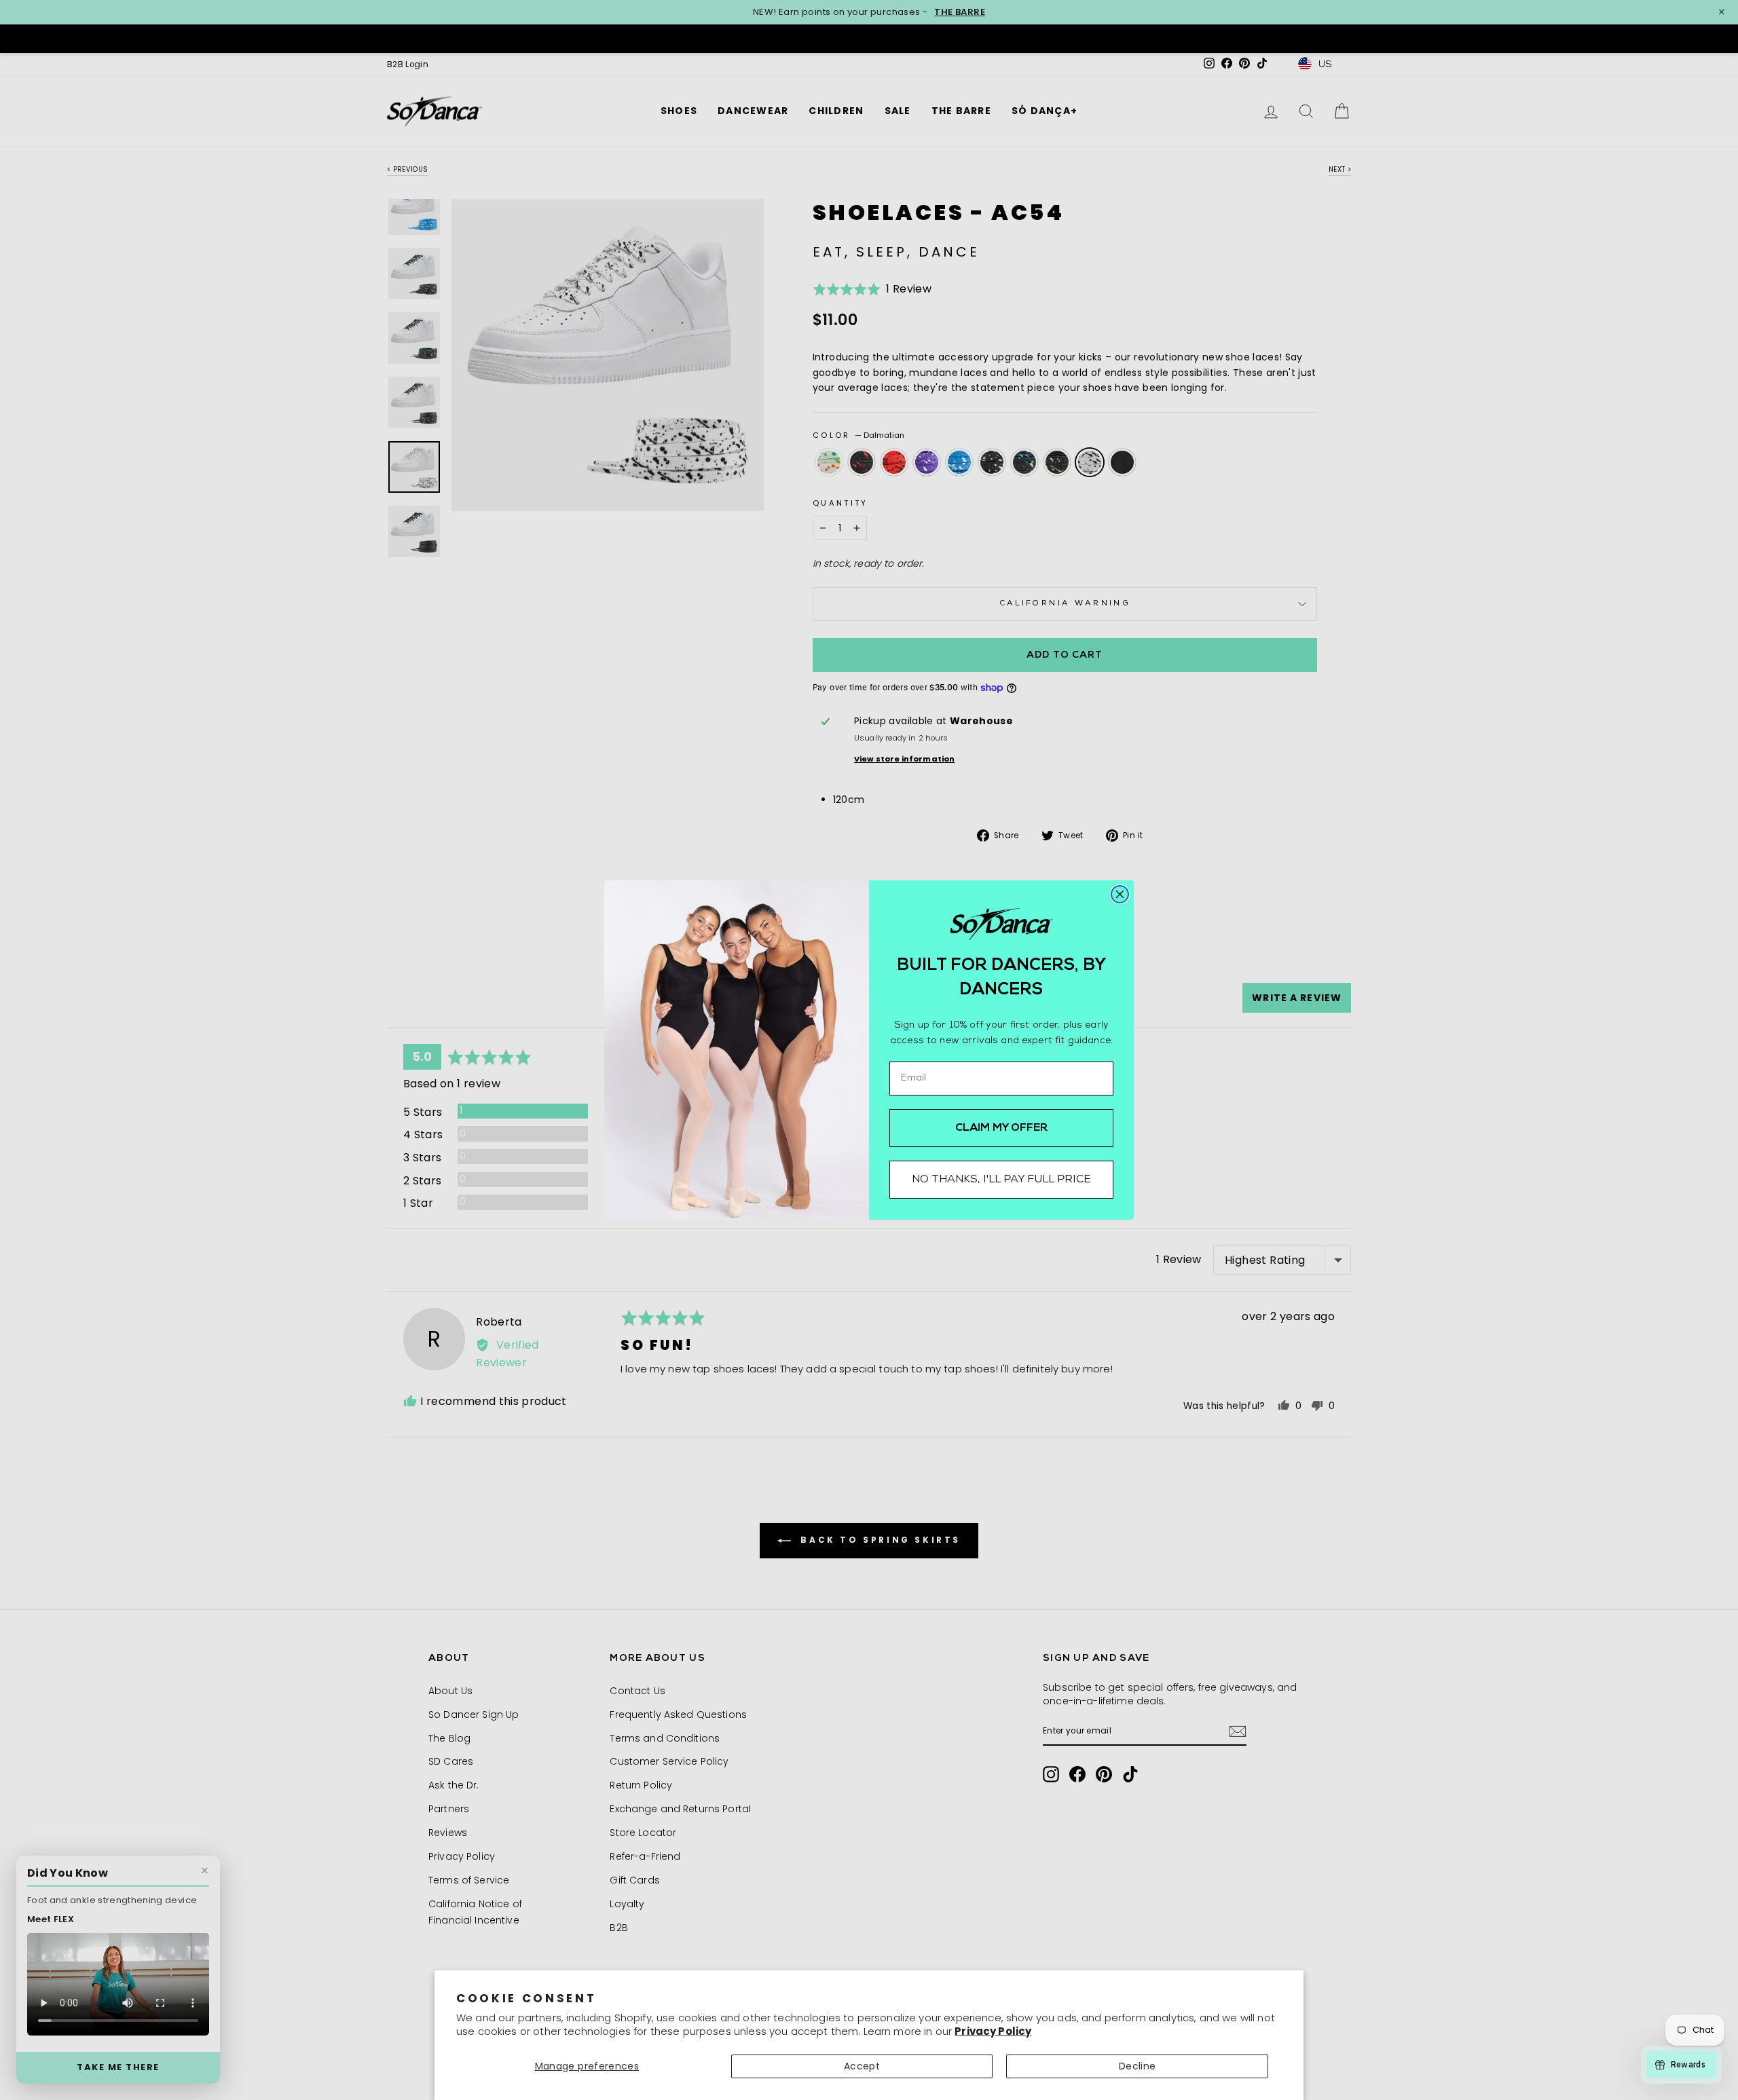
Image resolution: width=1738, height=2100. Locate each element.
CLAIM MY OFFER (1002, 1128)
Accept (862, 2066)
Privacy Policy (993, 2031)
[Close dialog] (1120, 894)
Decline (1137, 2066)
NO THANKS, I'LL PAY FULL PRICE (1001, 1180)
